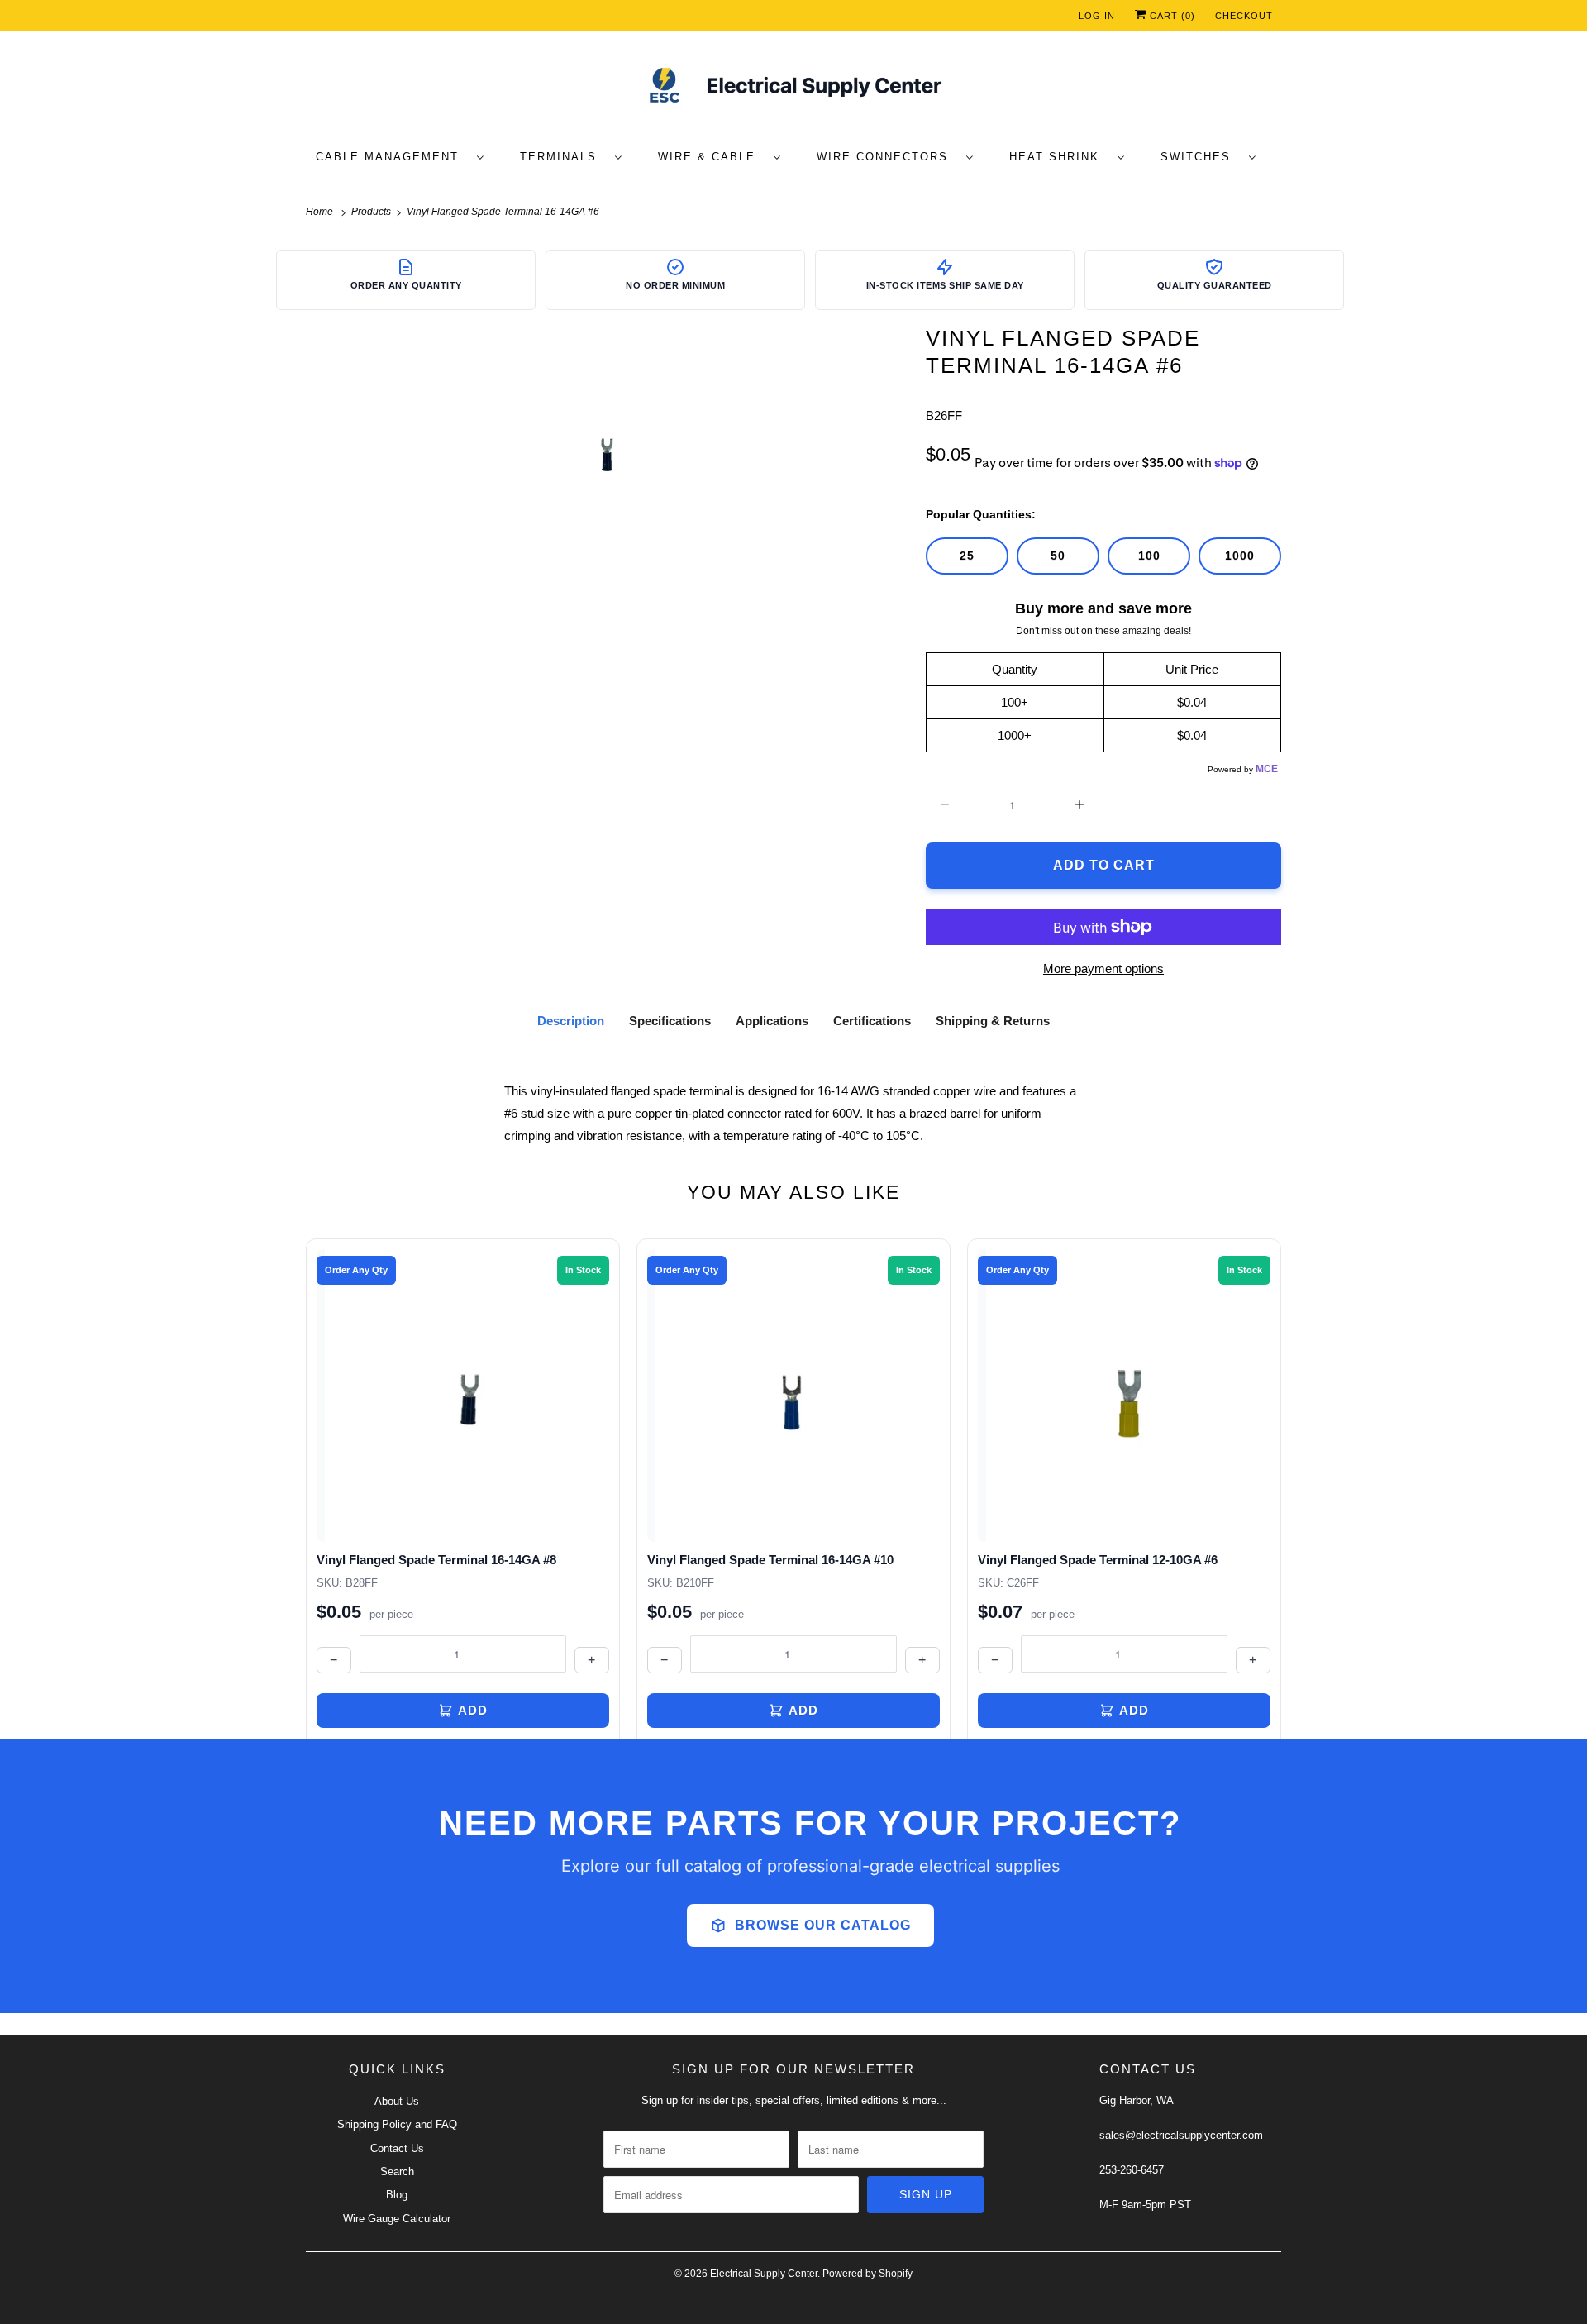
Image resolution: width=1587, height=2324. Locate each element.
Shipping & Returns (993, 1021)
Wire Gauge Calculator (397, 2219)
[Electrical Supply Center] (793, 88)
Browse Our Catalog (823, 1925)
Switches (1201, 157)
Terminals (563, 157)
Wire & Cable (712, 157)
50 (1058, 556)
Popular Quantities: (981, 514)
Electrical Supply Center (764, 2274)
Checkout (1244, 16)
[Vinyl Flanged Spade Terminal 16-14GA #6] (608, 449)
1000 (1240, 556)
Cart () (1171, 16)
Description (571, 1021)
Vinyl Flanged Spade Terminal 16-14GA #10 (770, 1560)
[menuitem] (408, 156)
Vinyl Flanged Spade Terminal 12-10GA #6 (1098, 1560)
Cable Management (392, 157)
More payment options (1103, 969)
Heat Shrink (1059, 157)
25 (967, 556)
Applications (772, 1021)
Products (372, 212)
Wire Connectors (887, 157)
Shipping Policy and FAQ (397, 2124)
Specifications (670, 1021)
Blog (397, 2195)
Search (397, 2171)
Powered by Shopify (867, 2274)
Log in (1097, 16)
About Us (397, 2101)
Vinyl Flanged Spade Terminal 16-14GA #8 (436, 1560)
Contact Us (397, 2148)
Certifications (872, 1021)
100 (1149, 556)
